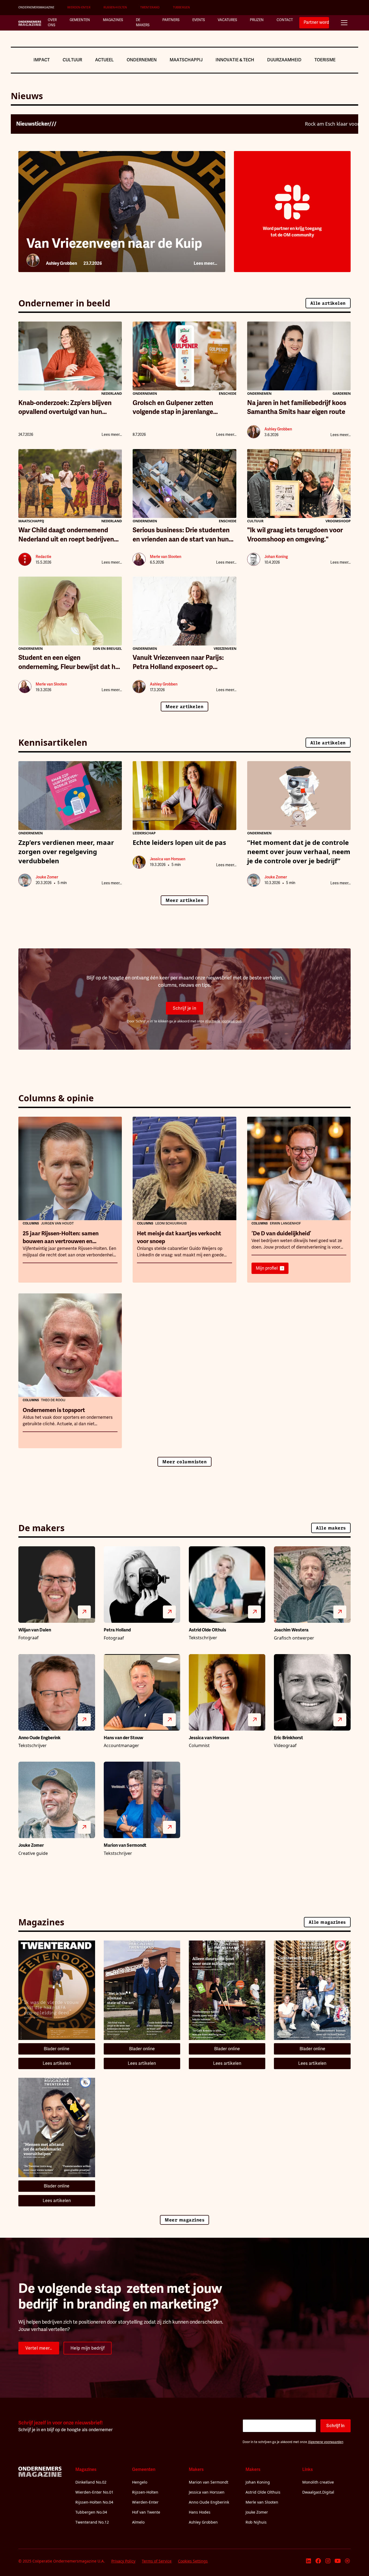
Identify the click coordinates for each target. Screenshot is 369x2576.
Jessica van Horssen (207, 2492)
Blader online (57, 2049)
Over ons (52, 23)
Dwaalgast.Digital (318, 2492)
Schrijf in (336, 2426)
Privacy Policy (123, 2561)
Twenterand (150, 7)
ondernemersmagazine (36, 7)
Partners (171, 20)
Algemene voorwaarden (223, 1021)
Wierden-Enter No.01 (94, 2492)
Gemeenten (80, 20)
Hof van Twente (146, 2512)
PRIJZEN (257, 20)
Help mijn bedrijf (88, 2348)
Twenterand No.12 (92, 2522)
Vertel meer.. (39, 2348)
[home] (30, 23)
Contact (285, 20)
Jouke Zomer (257, 2512)
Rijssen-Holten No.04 (94, 2502)
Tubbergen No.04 (91, 2512)
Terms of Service (157, 2561)
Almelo (138, 2522)
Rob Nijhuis (256, 2522)
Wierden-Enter (79, 7)
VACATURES (227, 20)
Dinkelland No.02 (91, 2482)
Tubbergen (182, 7)
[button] (344, 23)
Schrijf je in (185, 1008)
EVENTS (199, 20)
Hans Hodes (200, 2512)
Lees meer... (112, 435)
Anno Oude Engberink (209, 2502)
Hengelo (140, 2482)
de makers (143, 23)
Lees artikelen (57, 2063)
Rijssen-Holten (115, 7)
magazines (113, 20)
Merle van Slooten (262, 2502)
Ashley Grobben (203, 2522)
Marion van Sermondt (209, 2482)
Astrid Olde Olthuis (263, 2492)
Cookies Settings (193, 2561)
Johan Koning (258, 2482)
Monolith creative (318, 2482)
